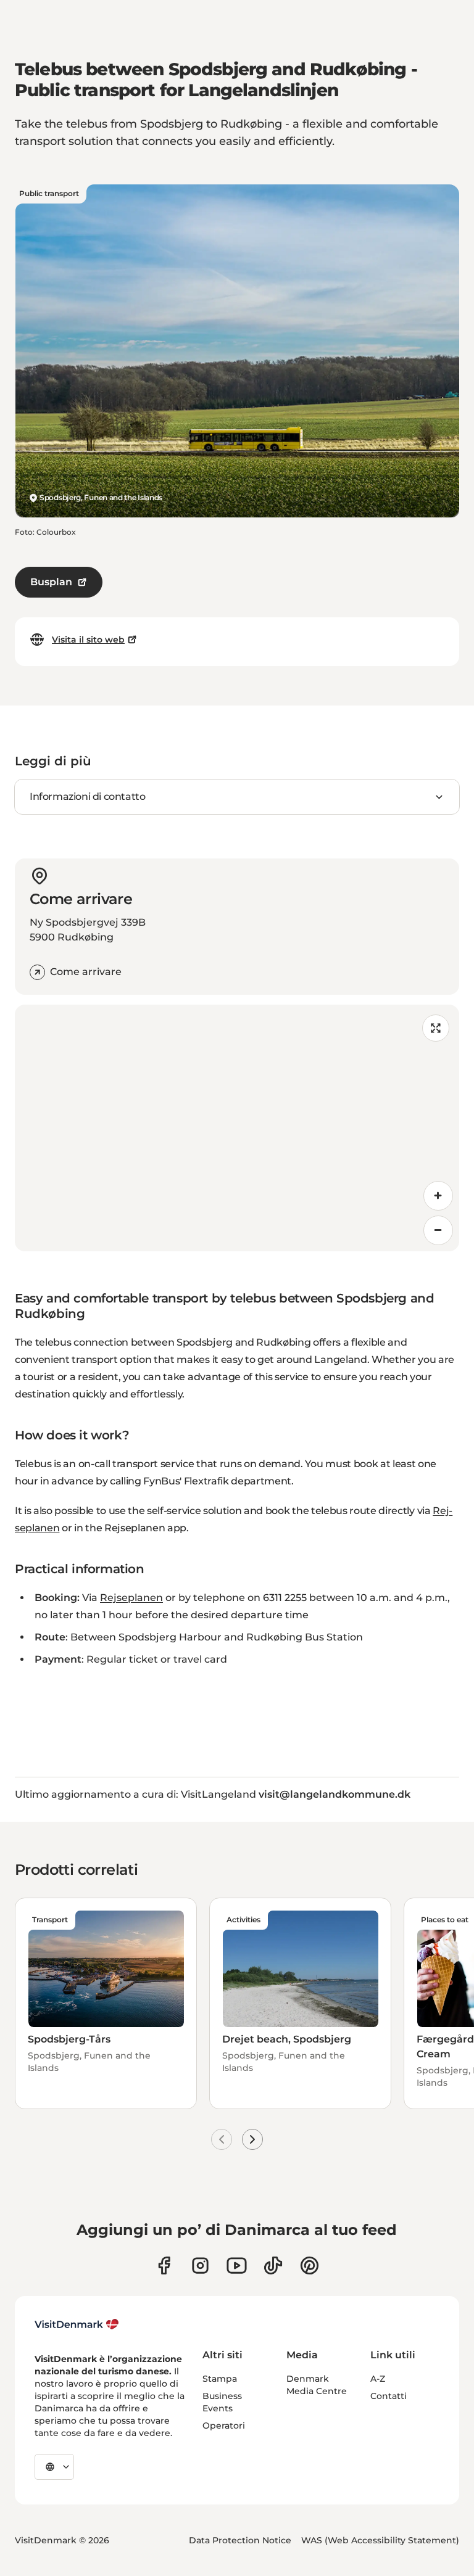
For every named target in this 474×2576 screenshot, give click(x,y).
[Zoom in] (438, 1196)
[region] (237, 1128)
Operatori (224, 2426)
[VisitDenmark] (77, 2324)
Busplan (51, 582)
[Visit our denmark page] (164, 2265)
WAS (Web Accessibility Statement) (380, 2540)
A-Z (378, 2379)
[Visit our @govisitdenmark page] (273, 2265)
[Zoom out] (438, 1230)
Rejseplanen (131, 1598)
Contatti (389, 2396)
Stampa (220, 2379)
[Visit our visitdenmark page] (237, 2265)
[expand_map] (436, 1028)
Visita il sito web (88, 640)
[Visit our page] (200, 2265)
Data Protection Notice (240, 2540)
